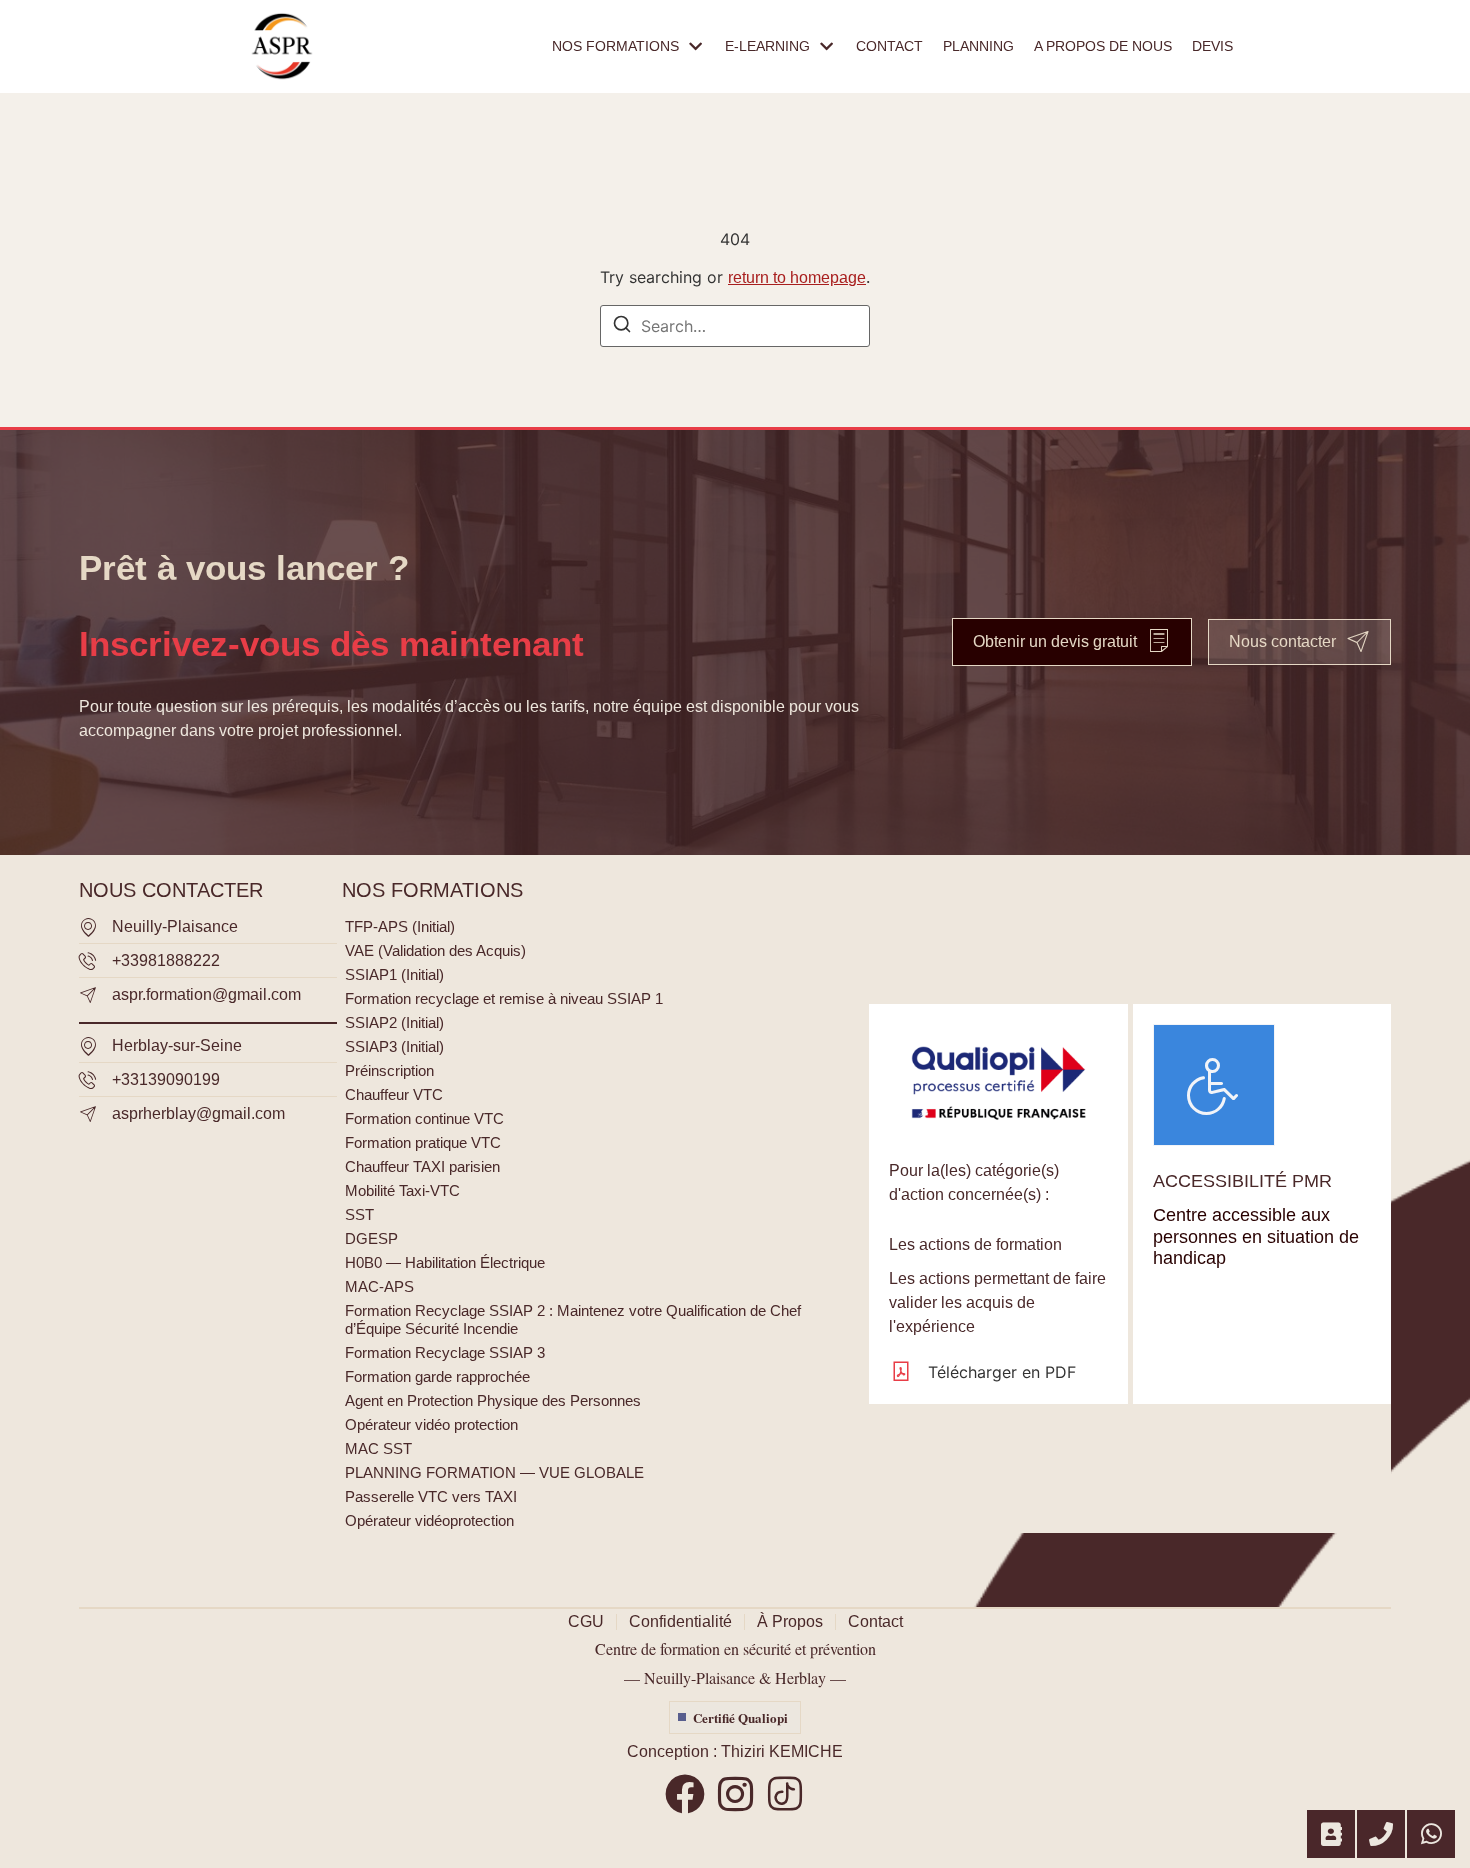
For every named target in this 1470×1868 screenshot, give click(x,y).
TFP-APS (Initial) (400, 926)
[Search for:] (735, 326)
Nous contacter (1282, 641)
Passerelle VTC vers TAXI (431, 1496)
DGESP (371, 1238)
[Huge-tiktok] (785, 1794)
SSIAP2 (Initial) (394, 1022)
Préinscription (389, 1070)
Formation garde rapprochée (437, 1376)
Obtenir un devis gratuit (1055, 641)
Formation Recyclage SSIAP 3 (445, 1352)
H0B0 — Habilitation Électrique (445, 1262)
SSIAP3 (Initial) (394, 1046)
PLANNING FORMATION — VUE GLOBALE (494, 1472)
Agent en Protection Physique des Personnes (493, 1400)
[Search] (622, 327)
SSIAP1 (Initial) (394, 974)
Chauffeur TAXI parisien (422, 1166)
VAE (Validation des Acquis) (435, 950)
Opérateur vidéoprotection (429, 1520)
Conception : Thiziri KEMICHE (735, 1751)
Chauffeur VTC (394, 1094)
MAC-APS (379, 1286)
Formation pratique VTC (423, 1142)
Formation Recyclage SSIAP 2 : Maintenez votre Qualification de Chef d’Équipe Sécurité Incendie (573, 1319)
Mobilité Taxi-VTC (402, 1190)
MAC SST (378, 1448)
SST (359, 1214)
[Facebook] (685, 1794)
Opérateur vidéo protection (431, 1424)
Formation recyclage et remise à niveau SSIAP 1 (504, 998)
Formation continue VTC (424, 1118)
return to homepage (797, 277)
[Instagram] (735, 1794)
